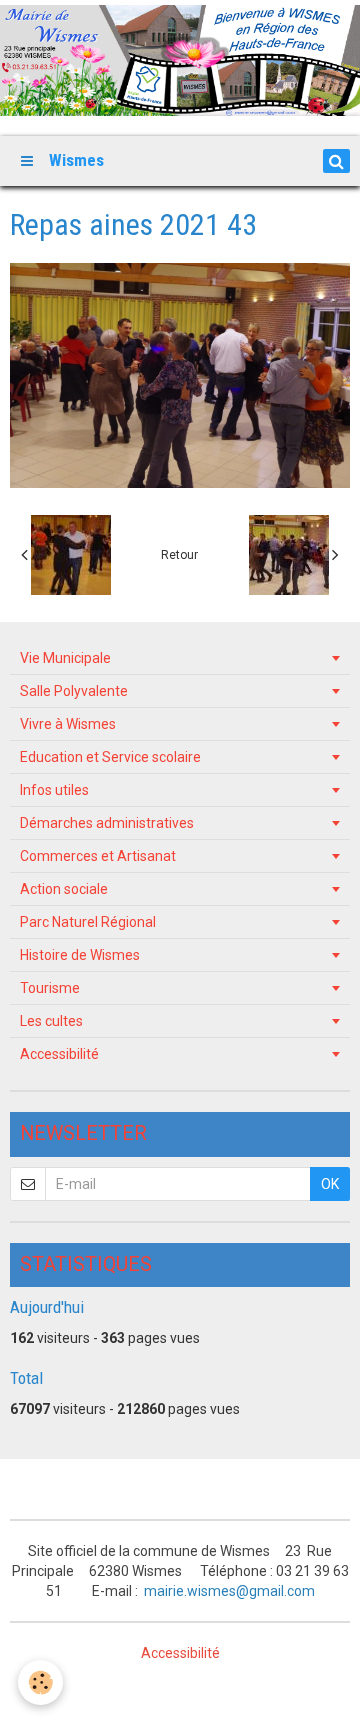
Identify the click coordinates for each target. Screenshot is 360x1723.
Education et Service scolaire (110, 757)
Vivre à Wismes (68, 724)
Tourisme (50, 988)
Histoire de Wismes (80, 955)
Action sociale (64, 889)
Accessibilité (59, 1054)
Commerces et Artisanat (98, 856)
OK (330, 1184)
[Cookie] (40, 1682)
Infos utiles (54, 790)
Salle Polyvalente (74, 691)
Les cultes (51, 1021)
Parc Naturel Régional (88, 922)
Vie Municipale (65, 658)
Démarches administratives (107, 823)
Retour (179, 555)
